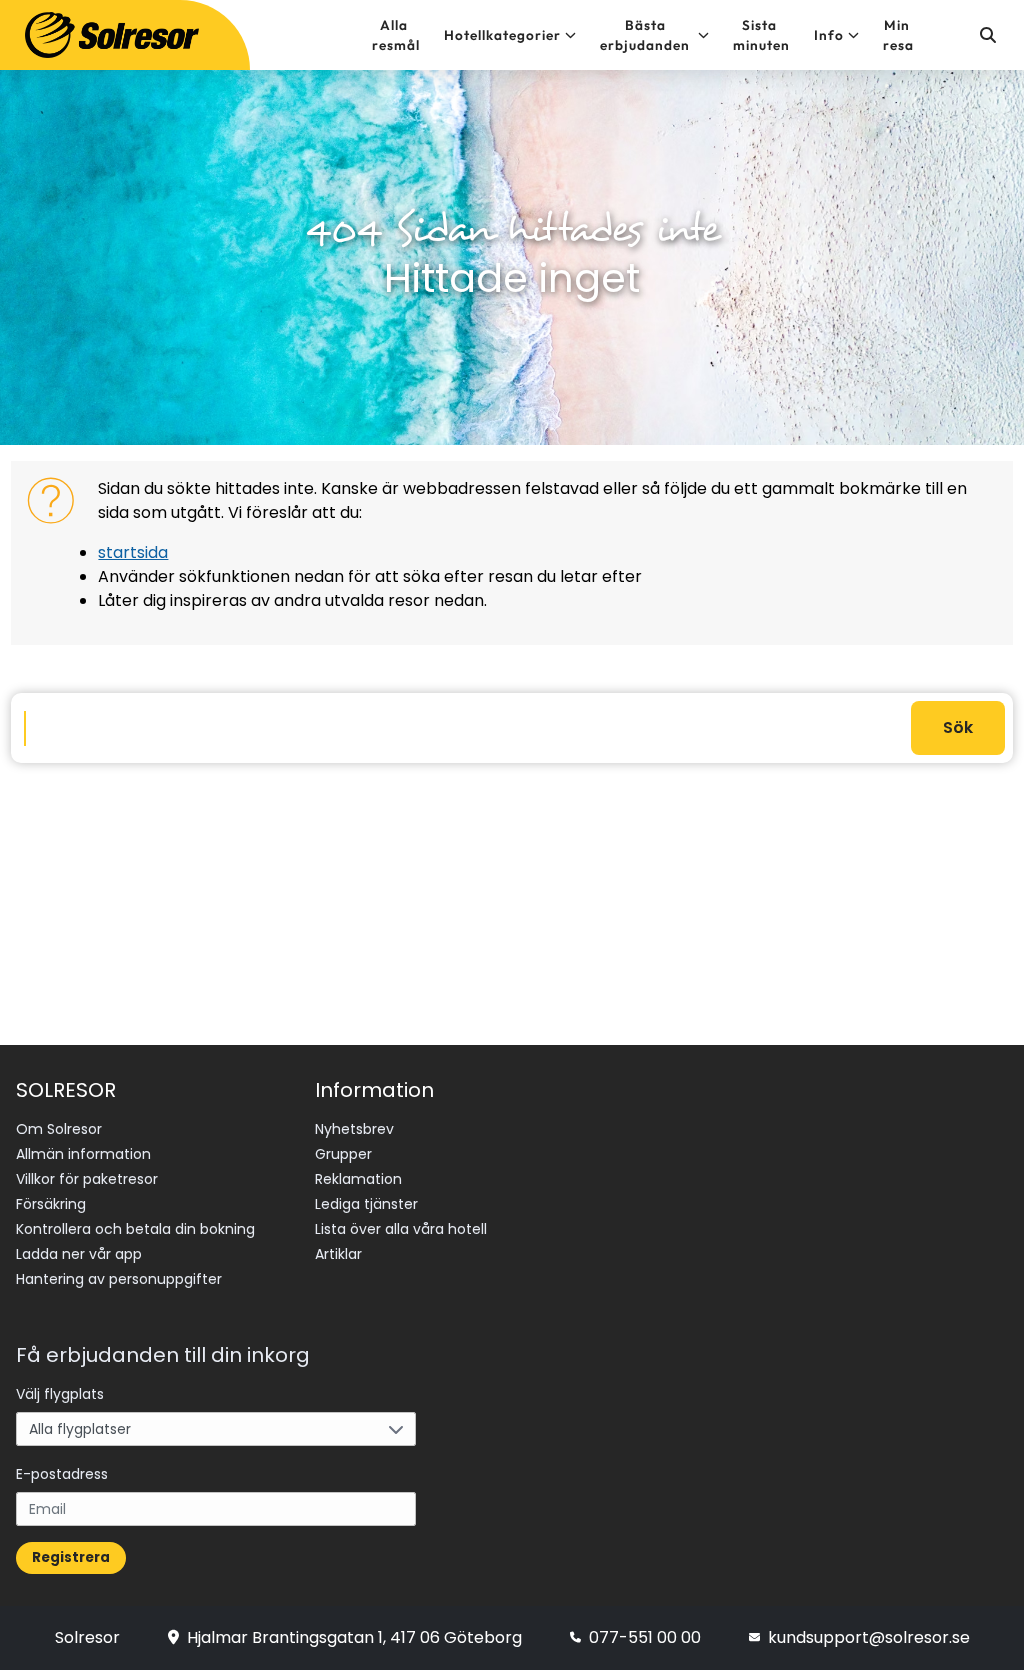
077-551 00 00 (645, 1637)
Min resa (898, 35)
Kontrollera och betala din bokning (135, 1229)
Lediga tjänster (366, 1204)
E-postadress (62, 1474)
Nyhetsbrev (354, 1129)
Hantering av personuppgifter (119, 1279)
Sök (958, 727)
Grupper (343, 1154)
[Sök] (987, 35)
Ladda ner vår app (79, 1254)
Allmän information (83, 1154)
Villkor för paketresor (87, 1179)
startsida (133, 552)
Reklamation (358, 1179)
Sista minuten (761, 35)
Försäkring (51, 1204)
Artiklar (338, 1254)
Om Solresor (59, 1129)
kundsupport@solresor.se (869, 1637)
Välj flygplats (60, 1394)
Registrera (71, 1557)
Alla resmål (396, 35)
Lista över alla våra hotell (401, 1229)
